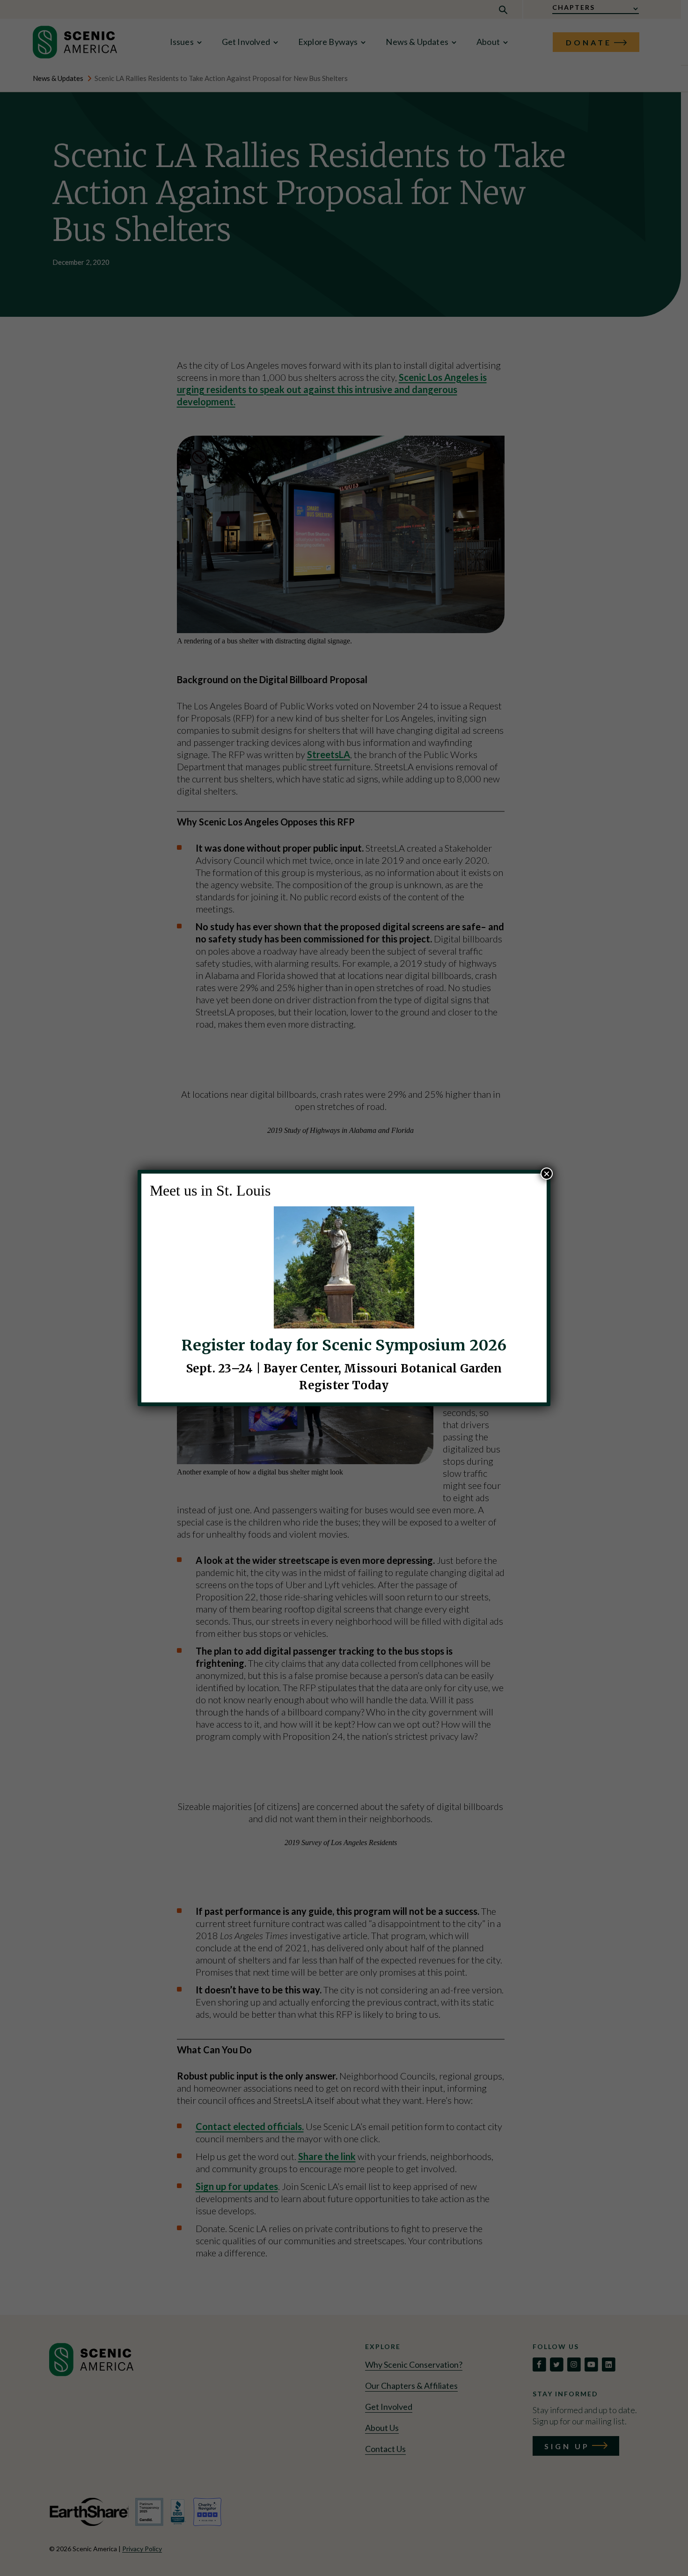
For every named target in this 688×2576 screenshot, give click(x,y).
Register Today (344, 1385)
